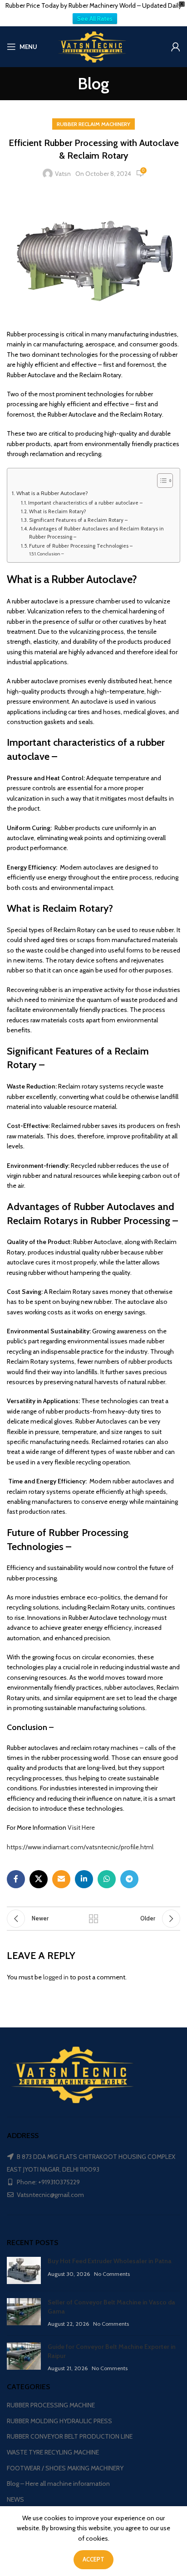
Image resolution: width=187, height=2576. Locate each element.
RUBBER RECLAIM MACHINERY (93, 124)
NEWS (15, 2499)
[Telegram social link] (129, 1879)
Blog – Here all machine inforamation (58, 2484)
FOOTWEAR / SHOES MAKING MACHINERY (65, 2468)
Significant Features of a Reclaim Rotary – (78, 520)
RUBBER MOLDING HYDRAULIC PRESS (59, 2421)
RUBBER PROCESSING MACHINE (51, 2405)
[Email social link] (61, 1879)
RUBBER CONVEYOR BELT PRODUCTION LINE (70, 2436)
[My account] (176, 47)
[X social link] (39, 1879)
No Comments (112, 2274)
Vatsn (63, 174)
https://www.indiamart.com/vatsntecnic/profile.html (80, 1847)
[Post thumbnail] (24, 2270)
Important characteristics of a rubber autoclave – (85, 503)
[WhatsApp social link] (107, 1879)
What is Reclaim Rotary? (57, 511)
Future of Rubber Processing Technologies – (81, 546)
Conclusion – (51, 554)
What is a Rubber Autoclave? (53, 493)
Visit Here (81, 1828)
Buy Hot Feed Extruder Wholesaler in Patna (110, 2261)
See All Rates (95, 19)
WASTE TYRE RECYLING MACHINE (53, 2452)
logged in (56, 1977)
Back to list (93, 1919)
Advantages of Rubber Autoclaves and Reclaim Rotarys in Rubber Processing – (96, 533)
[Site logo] (93, 46)
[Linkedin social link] (84, 1879)
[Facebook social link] (16, 1879)
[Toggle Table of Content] (160, 481)
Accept (93, 2559)
